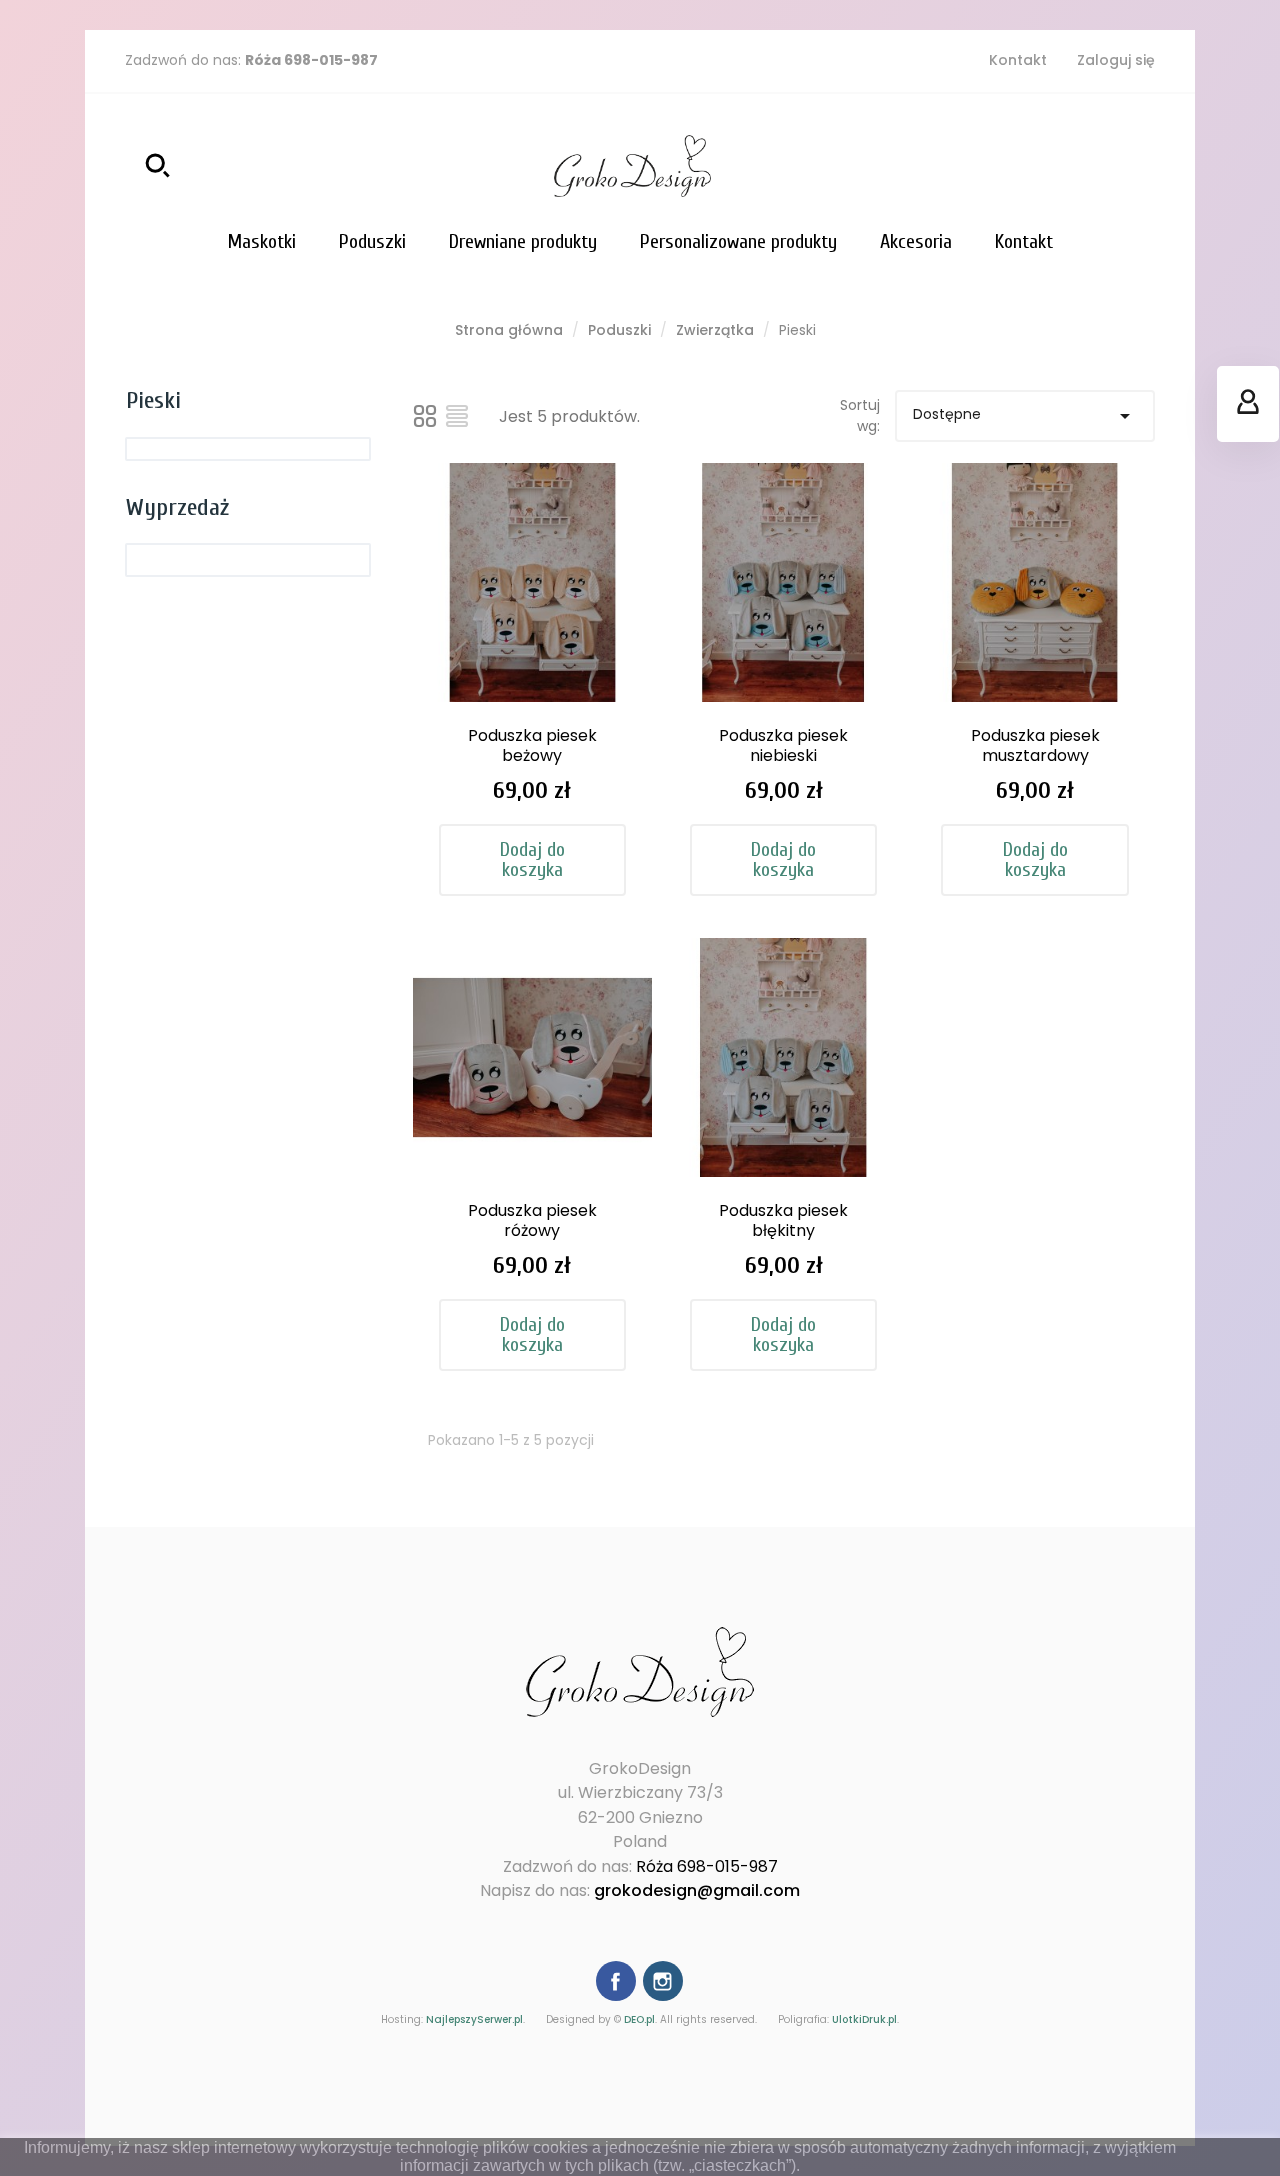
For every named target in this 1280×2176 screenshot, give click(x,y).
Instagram (663, 1981)
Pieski (153, 400)
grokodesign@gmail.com (697, 1890)
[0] (1135, 166)
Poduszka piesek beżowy (532, 745)
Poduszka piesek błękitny (783, 1220)
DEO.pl (639, 2019)
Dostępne (1025, 416)
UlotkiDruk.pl (864, 2019)
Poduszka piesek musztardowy (1035, 745)
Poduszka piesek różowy (532, 1220)
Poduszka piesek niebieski (783, 745)
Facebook (616, 1981)
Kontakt (1018, 60)
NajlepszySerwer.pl (474, 2019)
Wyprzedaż (177, 507)
